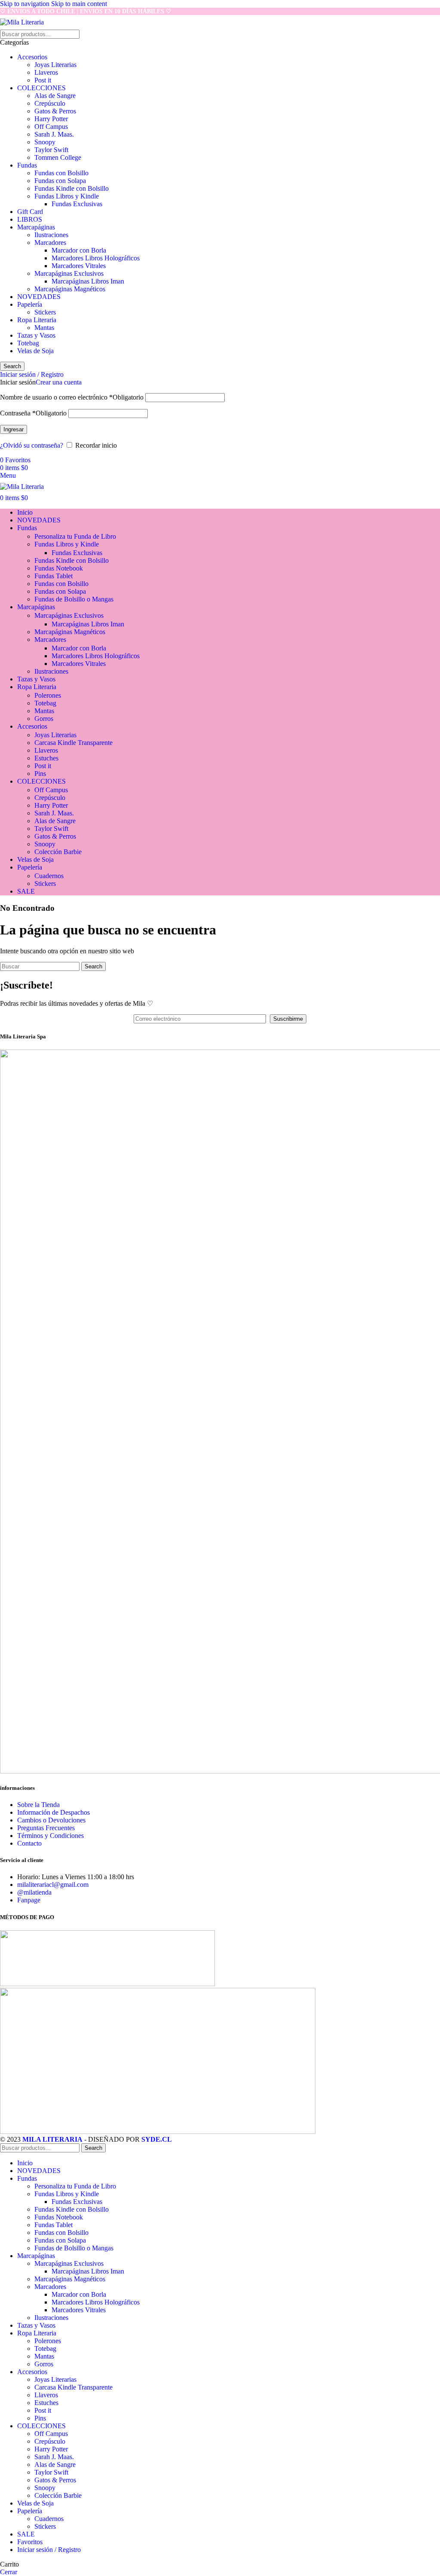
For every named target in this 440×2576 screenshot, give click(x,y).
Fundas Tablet (53, 576)
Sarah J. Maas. (54, 134)
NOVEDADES (39, 297)
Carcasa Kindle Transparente (73, 743)
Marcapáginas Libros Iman (88, 281)
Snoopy (45, 142)
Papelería (30, 304)
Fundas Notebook (59, 568)
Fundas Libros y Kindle (67, 196)
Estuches (46, 758)
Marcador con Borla (79, 250)
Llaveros (46, 72)
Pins (40, 774)
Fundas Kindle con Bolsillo (72, 188)
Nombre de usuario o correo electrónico (72, 397)
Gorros (44, 719)
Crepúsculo (50, 103)
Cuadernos (49, 876)
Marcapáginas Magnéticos (70, 289)
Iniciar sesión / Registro (49, 2550)
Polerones (48, 695)
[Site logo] (22, 22)
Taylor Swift (51, 150)
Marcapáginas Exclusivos (69, 273)
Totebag (28, 343)
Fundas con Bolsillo (61, 173)
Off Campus (51, 127)
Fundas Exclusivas (77, 204)
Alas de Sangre (55, 96)
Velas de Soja (35, 351)
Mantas (44, 328)
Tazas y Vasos (36, 335)
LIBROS (30, 219)
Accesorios (32, 57)
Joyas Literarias (55, 65)
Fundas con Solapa (60, 181)
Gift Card (30, 212)
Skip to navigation (26, 4)
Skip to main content (79, 4)
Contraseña (33, 413)
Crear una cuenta (59, 382)
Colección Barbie (58, 852)
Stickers (45, 312)
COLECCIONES (41, 88)
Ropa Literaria (37, 320)
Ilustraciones (51, 235)
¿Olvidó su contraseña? (32, 445)
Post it (43, 80)
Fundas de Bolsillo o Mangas (74, 599)
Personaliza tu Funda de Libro (75, 536)
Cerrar (9, 2572)
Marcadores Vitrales (79, 266)
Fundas (27, 165)
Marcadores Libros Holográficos (96, 258)
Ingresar (14, 429)
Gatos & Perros (55, 111)
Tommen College (58, 157)
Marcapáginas (36, 227)
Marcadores (50, 243)
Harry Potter (51, 119)
